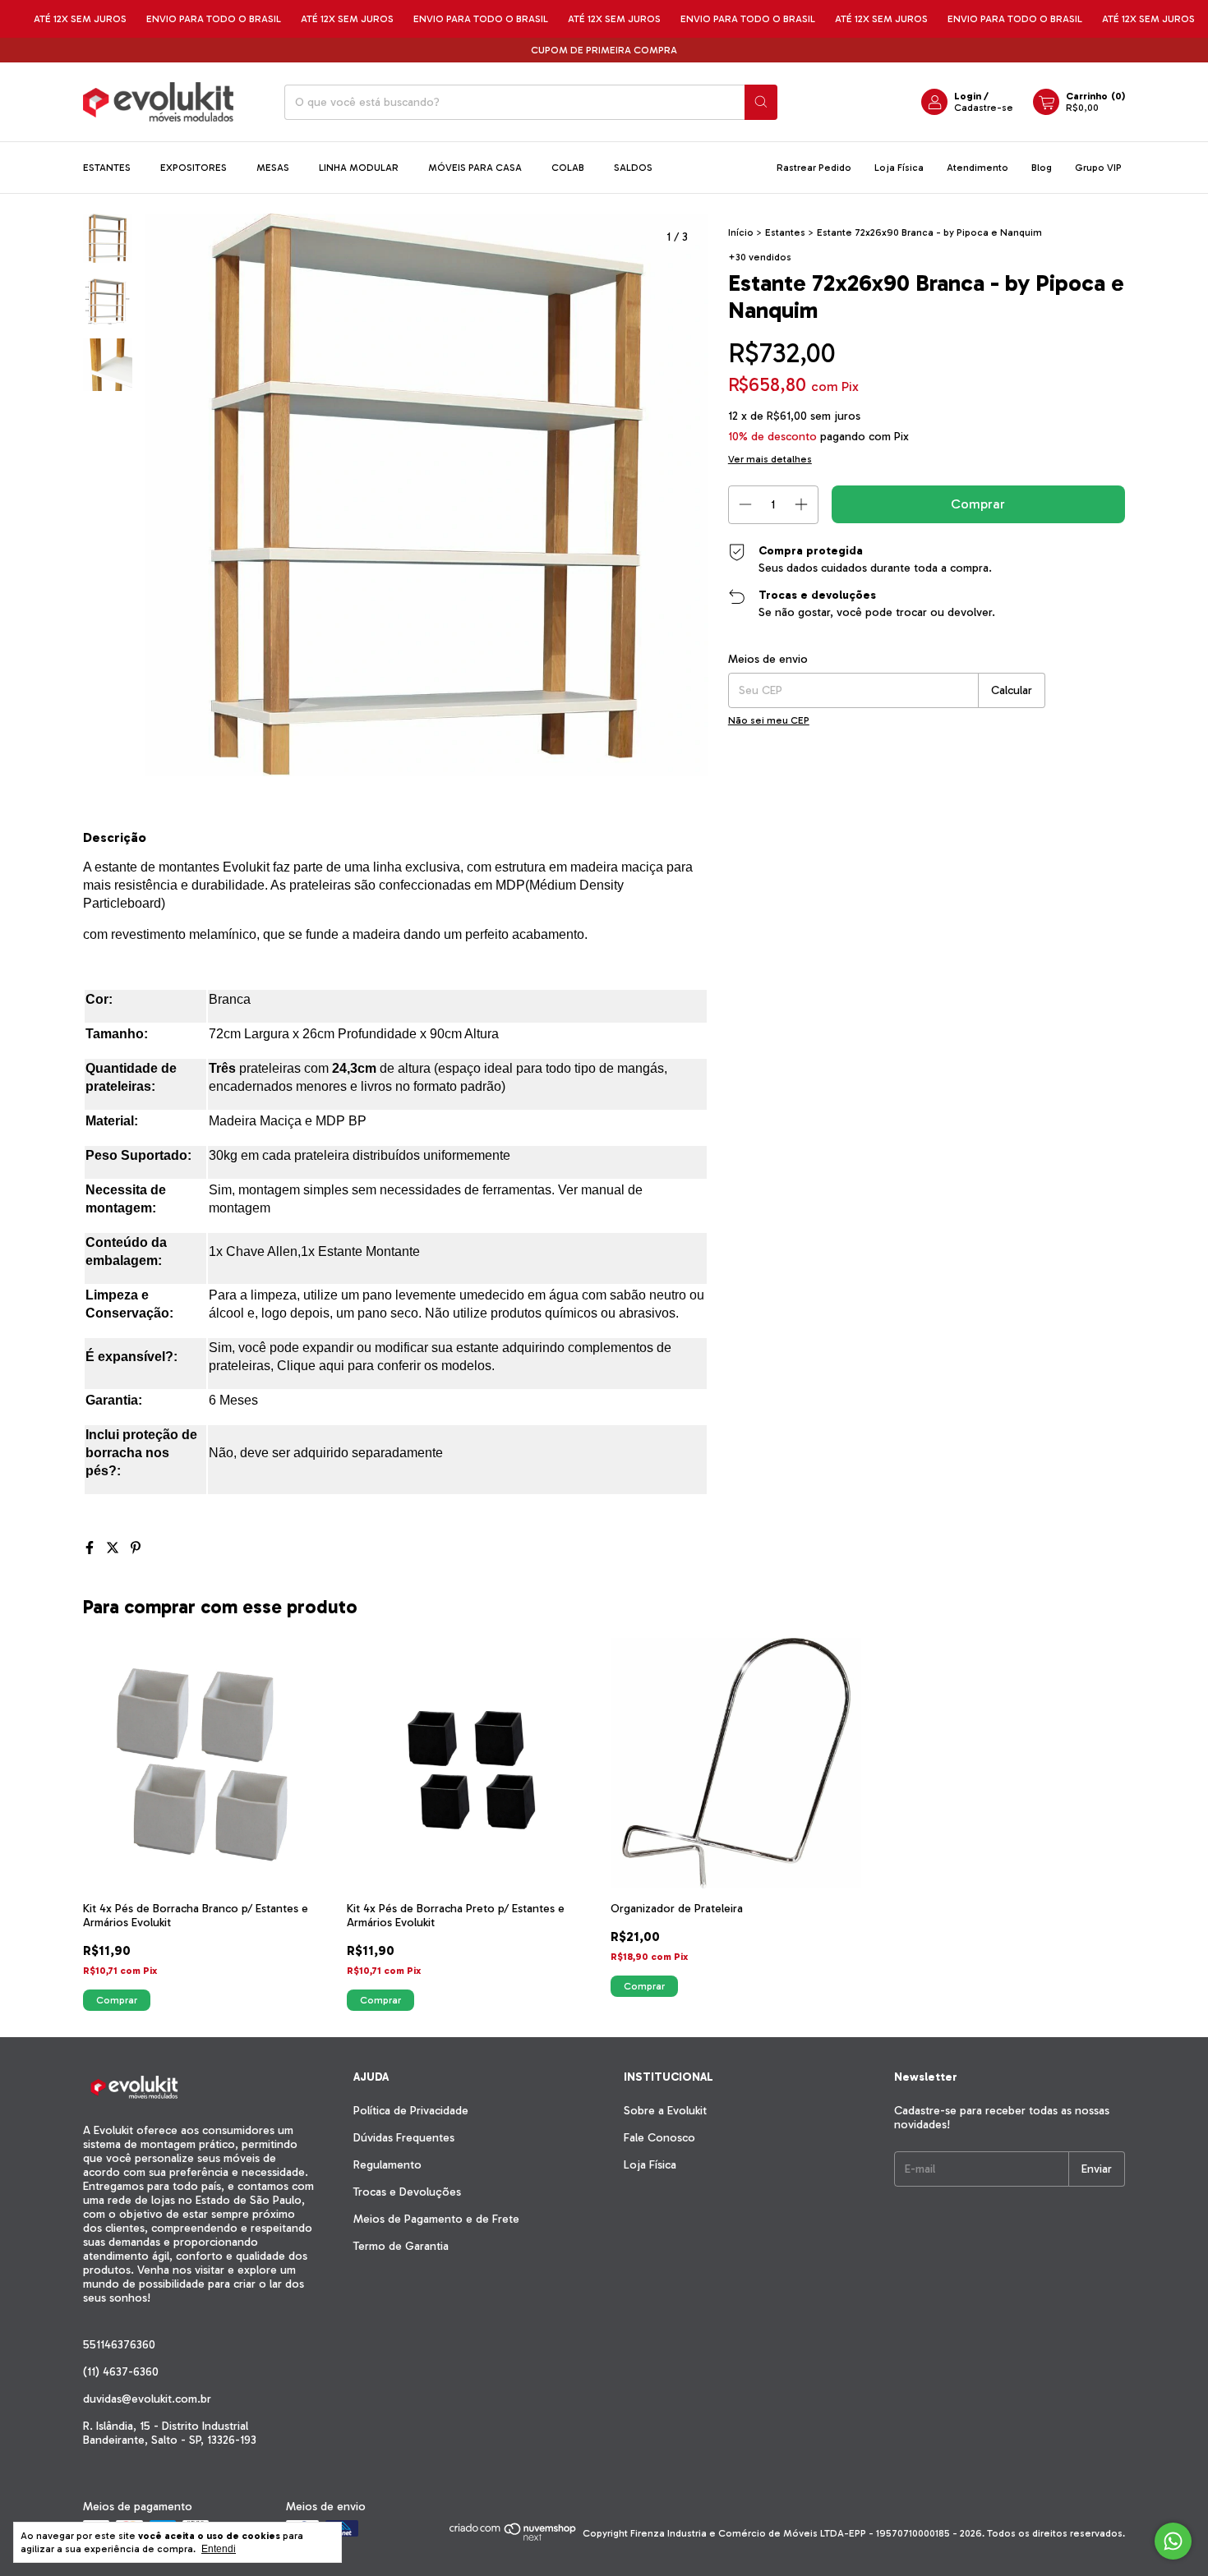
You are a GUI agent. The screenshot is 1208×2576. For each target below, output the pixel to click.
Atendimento (977, 168)
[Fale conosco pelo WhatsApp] (1173, 2541)
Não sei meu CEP (769, 720)
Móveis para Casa (475, 168)
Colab (568, 168)
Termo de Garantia (401, 2246)
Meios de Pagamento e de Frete (436, 2219)
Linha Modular (359, 168)
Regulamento (387, 2165)
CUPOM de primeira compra (604, 50)
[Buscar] (761, 102)
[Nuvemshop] (513, 2537)
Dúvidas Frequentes (404, 2138)
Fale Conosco (659, 2138)
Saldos (633, 168)
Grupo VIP (1098, 168)
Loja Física (899, 168)
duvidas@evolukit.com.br (147, 2399)
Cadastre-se (984, 108)
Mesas (273, 168)
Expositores (194, 168)
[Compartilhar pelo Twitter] (114, 1548)
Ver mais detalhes (770, 459)
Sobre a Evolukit (665, 2111)
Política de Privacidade (411, 2111)
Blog (1042, 168)
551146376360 (119, 2345)
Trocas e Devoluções (407, 2192)
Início (741, 232)
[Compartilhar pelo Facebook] (91, 1548)
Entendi (219, 2549)
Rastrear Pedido (814, 168)
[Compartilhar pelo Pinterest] (136, 1548)
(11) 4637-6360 (121, 2372)
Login (968, 96)
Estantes (107, 168)
